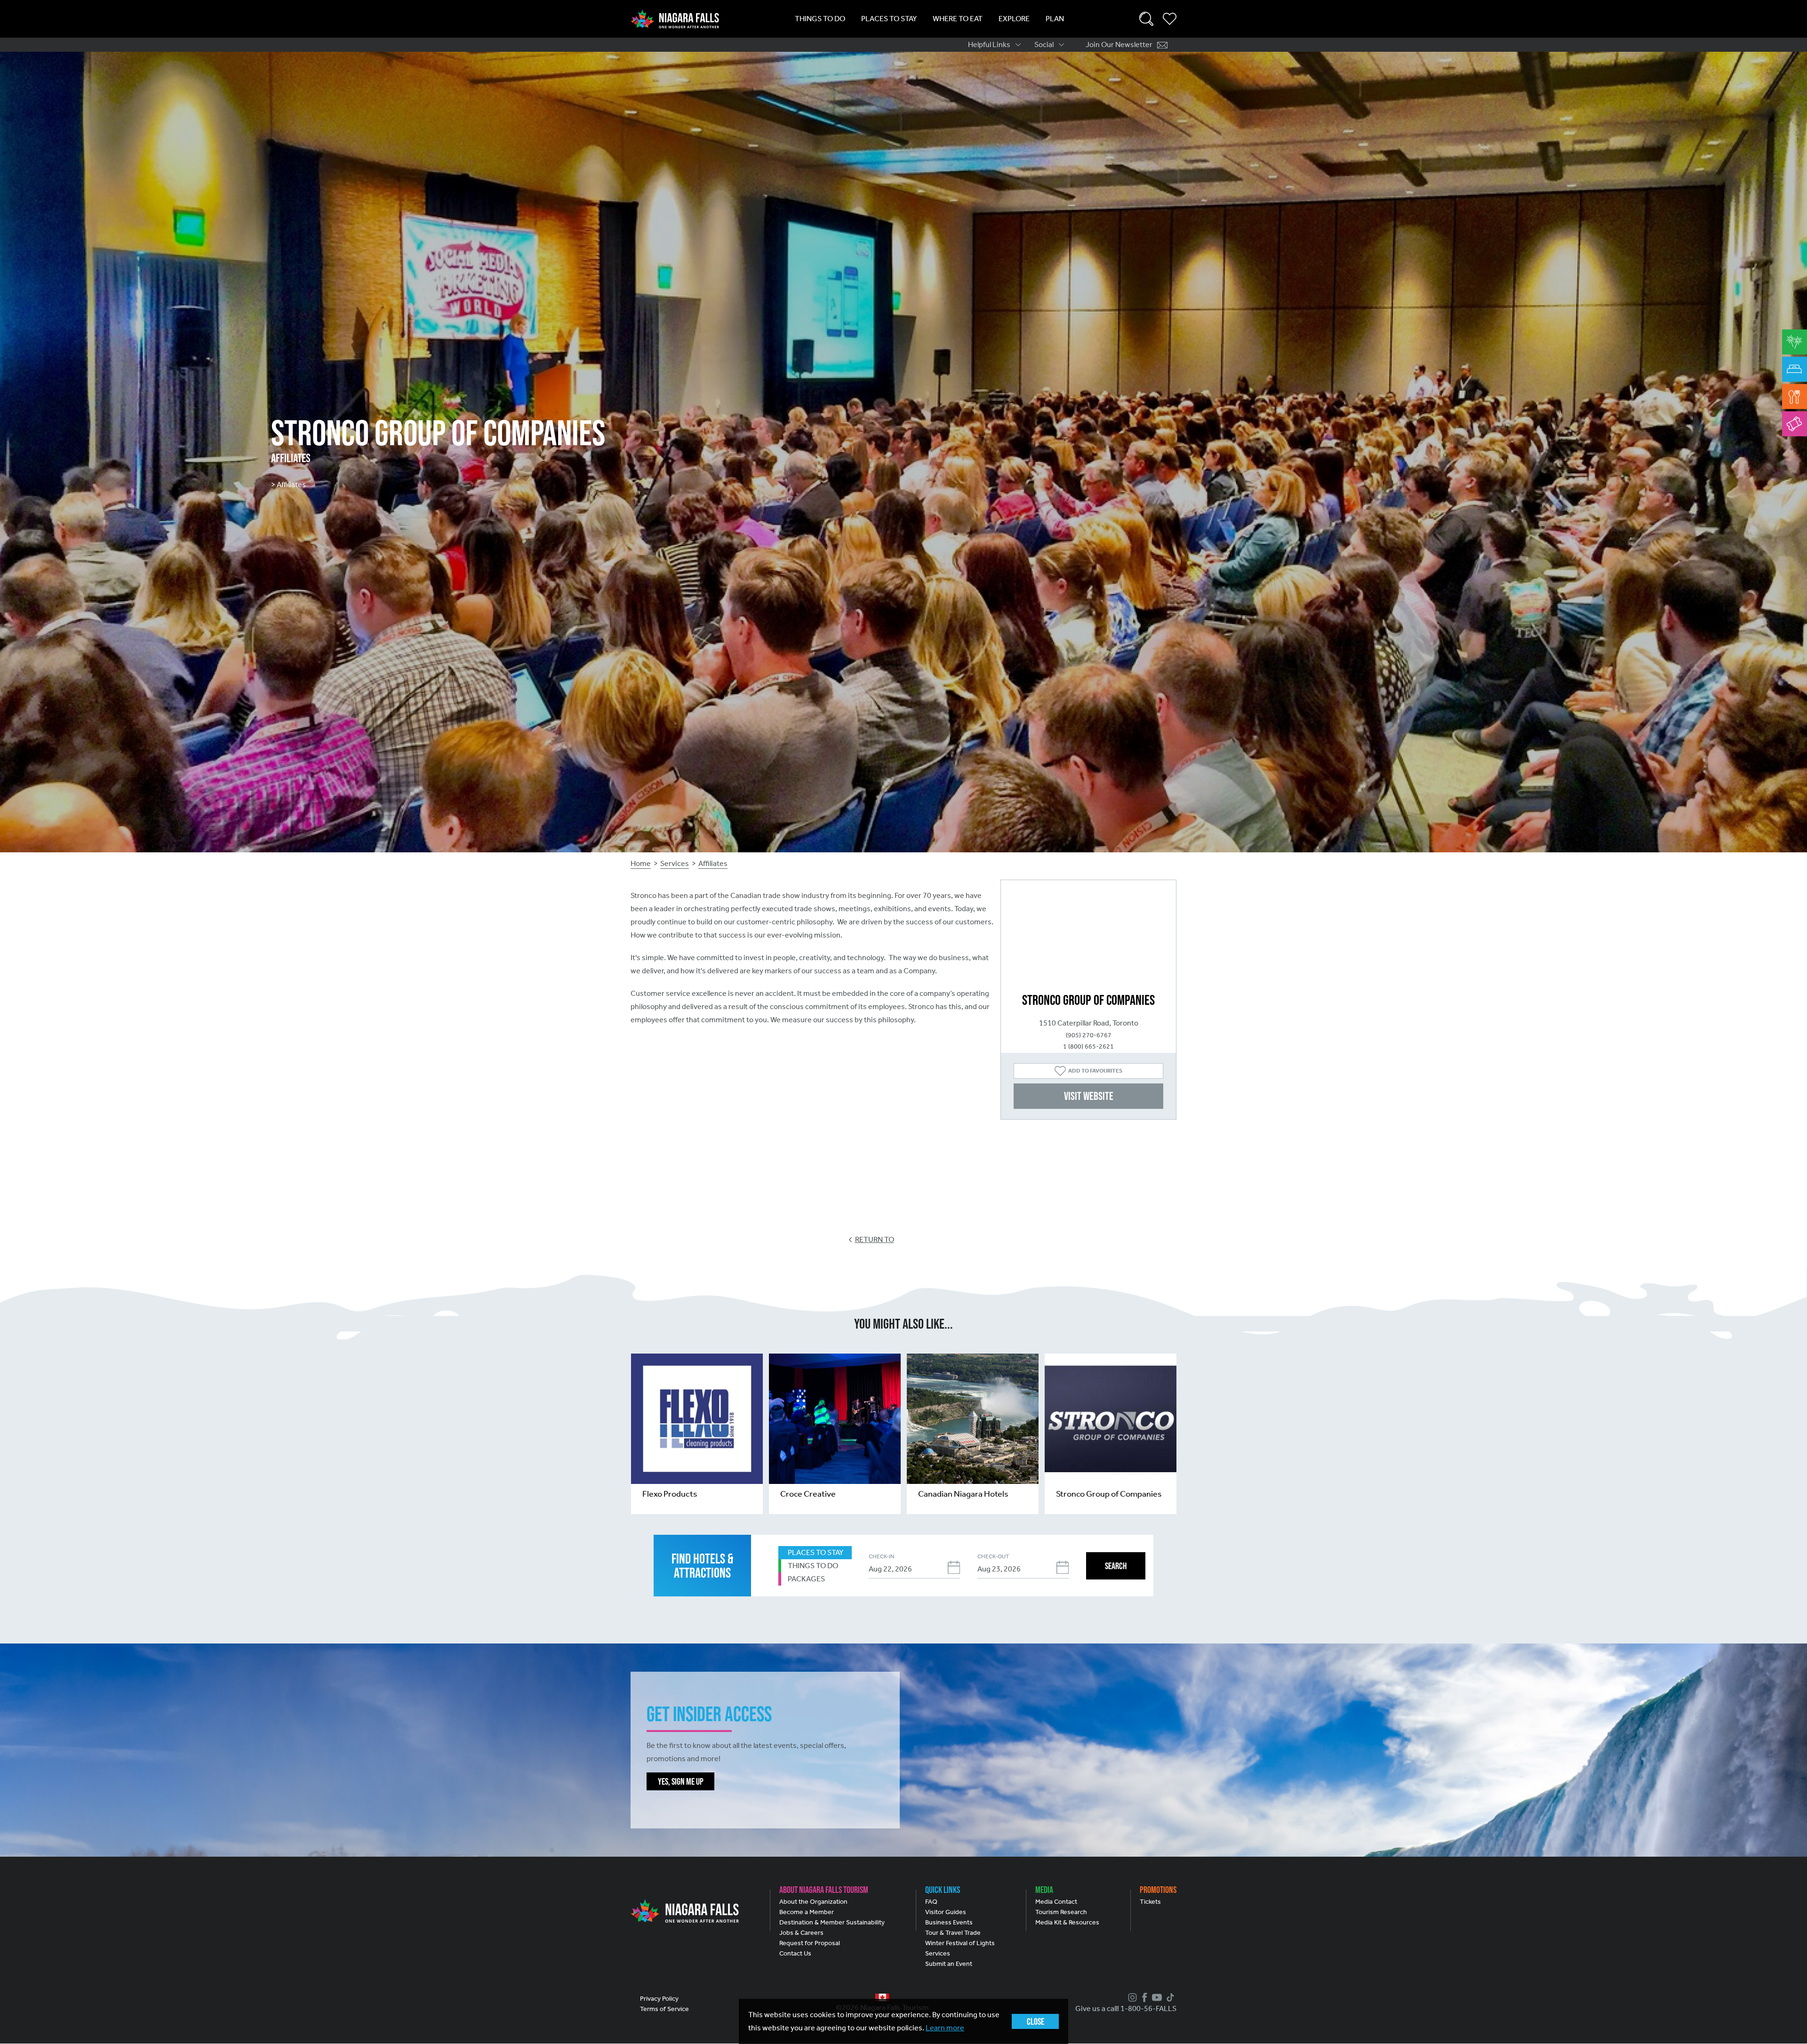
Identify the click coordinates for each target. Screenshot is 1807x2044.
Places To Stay (889, 19)
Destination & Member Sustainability (832, 1922)
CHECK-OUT (993, 1556)
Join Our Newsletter (1119, 44)
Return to (875, 1239)
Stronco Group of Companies (1109, 1494)
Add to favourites (1095, 1071)
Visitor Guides (946, 1912)
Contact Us (795, 1953)
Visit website (1089, 1096)
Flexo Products (670, 1494)
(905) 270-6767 (1089, 1035)
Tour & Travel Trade (953, 1933)
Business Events (949, 1922)
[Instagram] (1131, 1997)
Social (1044, 44)
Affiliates (713, 863)
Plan (1055, 19)
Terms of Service (664, 2009)
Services (675, 863)
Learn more (945, 2028)
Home (641, 863)
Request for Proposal (810, 1943)
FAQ (931, 1902)
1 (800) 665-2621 (1088, 1046)
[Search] (1146, 19)
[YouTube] (1156, 1997)
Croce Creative (808, 1494)
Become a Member (807, 1912)
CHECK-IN (881, 1556)
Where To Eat (958, 19)
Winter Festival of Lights (960, 1943)
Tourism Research (1061, 1912)
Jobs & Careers (801, 1933)
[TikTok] (1169, 1997)
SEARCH (1116, 1566)
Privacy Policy (659, 1999)
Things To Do (820, 19)
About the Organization (813, 1902)
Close (1035, 2021)
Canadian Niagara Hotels (963, 1494)
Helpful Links (989, 44)
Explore (1014, 19)
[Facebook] (1143, 1997)
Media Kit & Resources (1067, 1922)
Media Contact (1056, 1902)
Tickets (1150, 1902)
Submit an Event (949, 1964)
